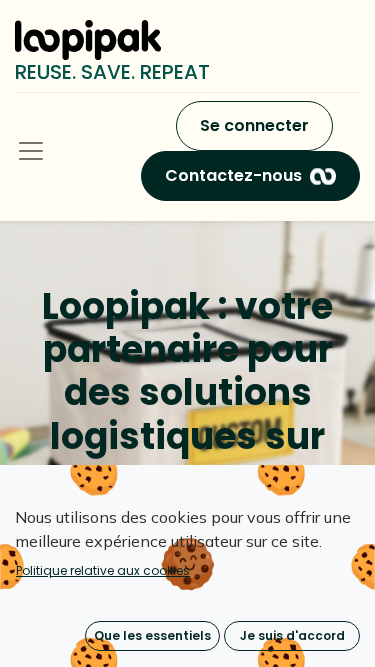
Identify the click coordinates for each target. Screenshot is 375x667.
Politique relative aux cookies (103, 570)
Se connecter (254, 125)
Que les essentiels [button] (152, 635)
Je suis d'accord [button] (292, 635)
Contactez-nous (233, 175)
